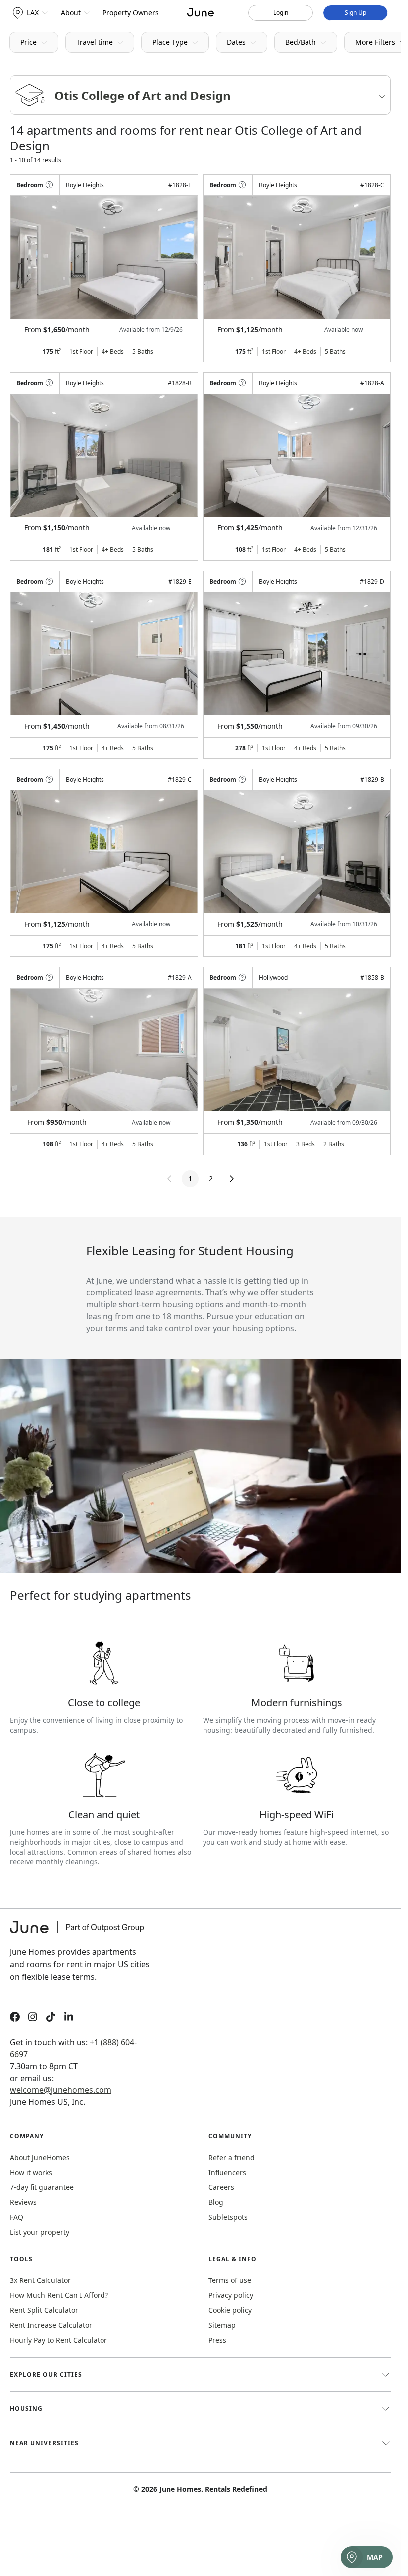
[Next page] (232, 1179)
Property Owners (131, 13)
